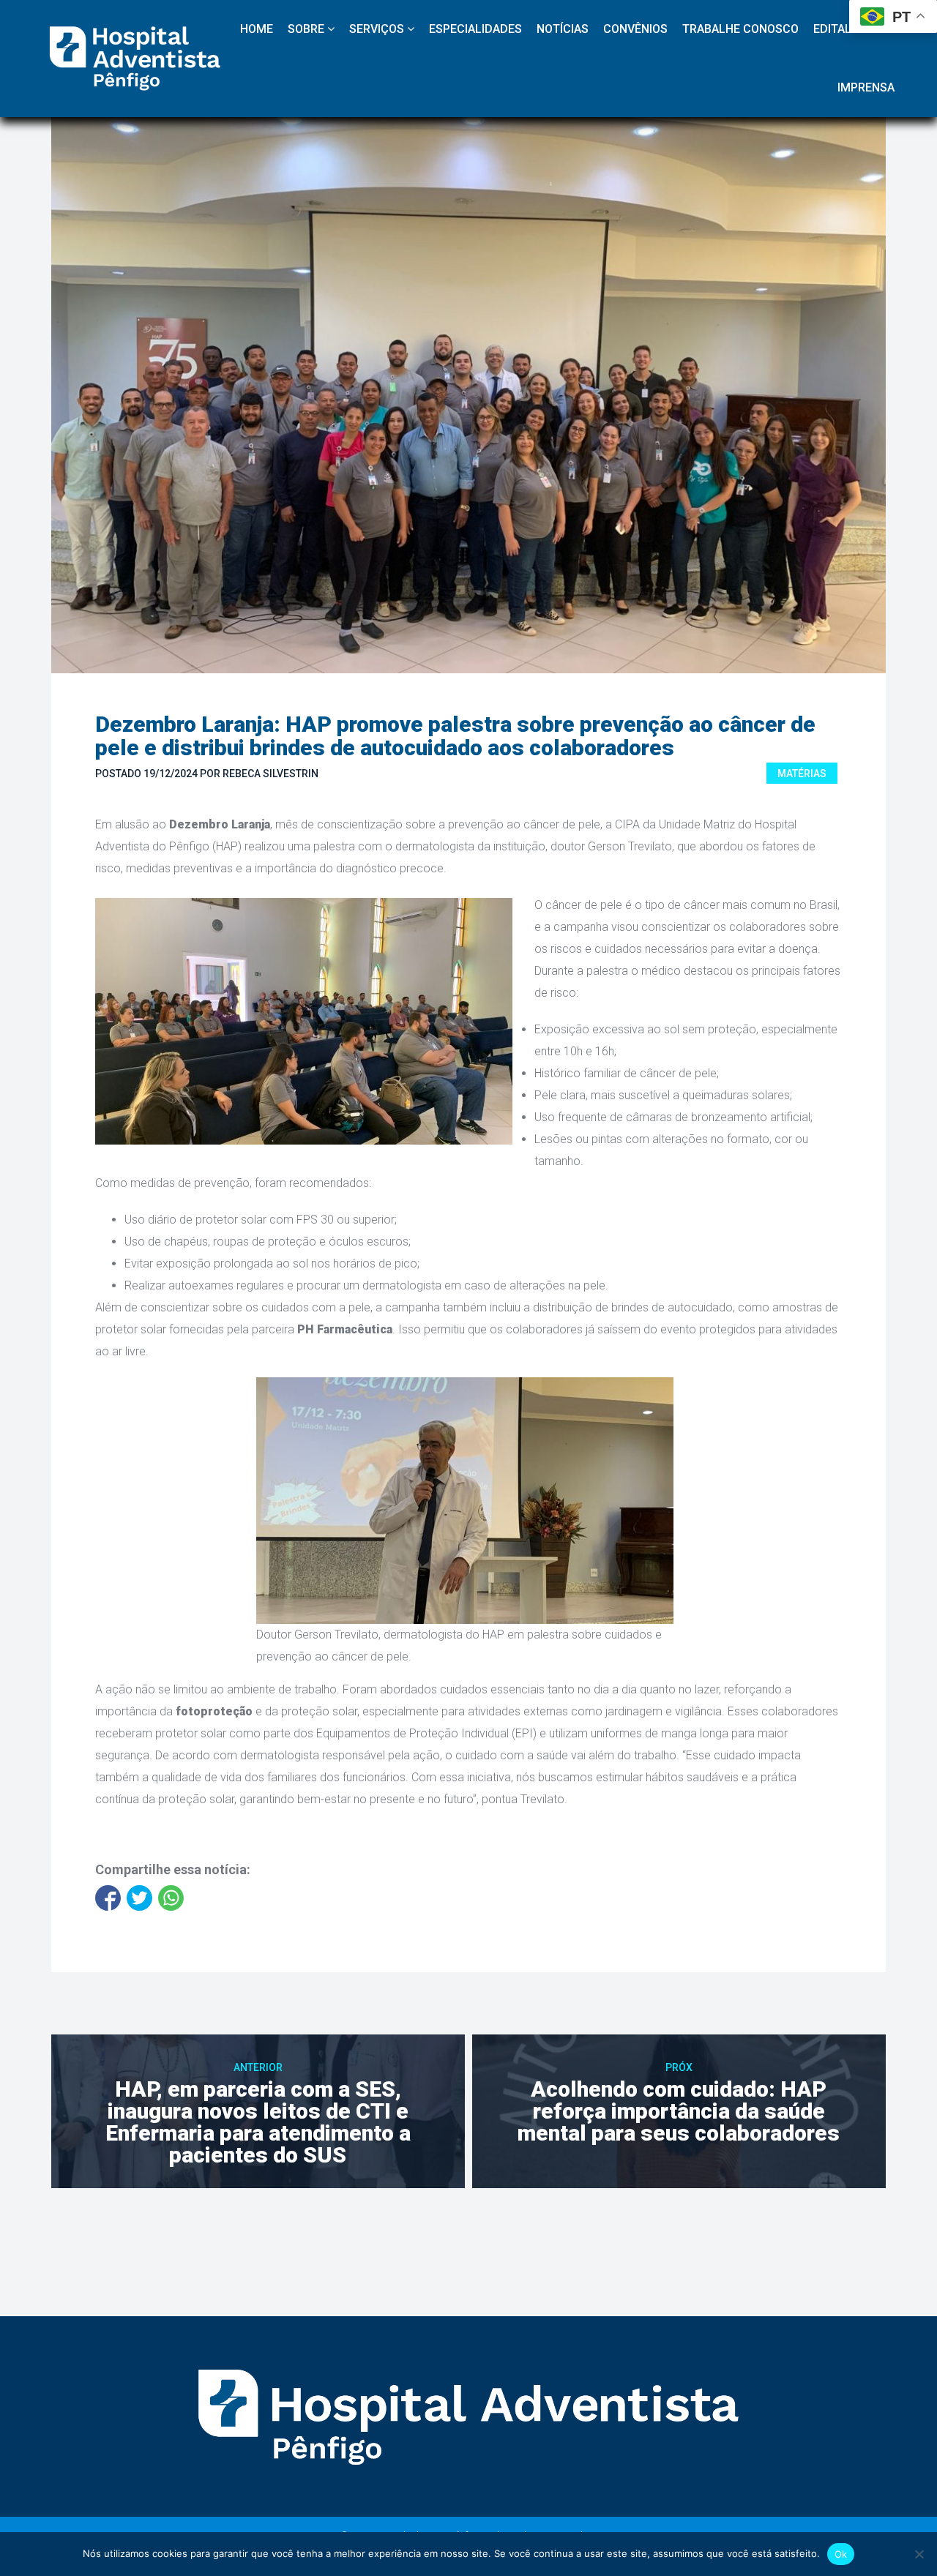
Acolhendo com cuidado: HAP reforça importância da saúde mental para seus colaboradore (679, 2111)
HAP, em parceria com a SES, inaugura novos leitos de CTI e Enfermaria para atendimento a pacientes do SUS (258, 2122)
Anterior (258, 2067)
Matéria (802, 774)
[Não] (919, 2554)
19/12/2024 (171, 774)
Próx (679, 2067)
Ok (841, 2554)
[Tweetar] (139, 1898)
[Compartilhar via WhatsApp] (171, 1898)
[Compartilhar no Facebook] (108, 1898)
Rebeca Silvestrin (270, 774)
